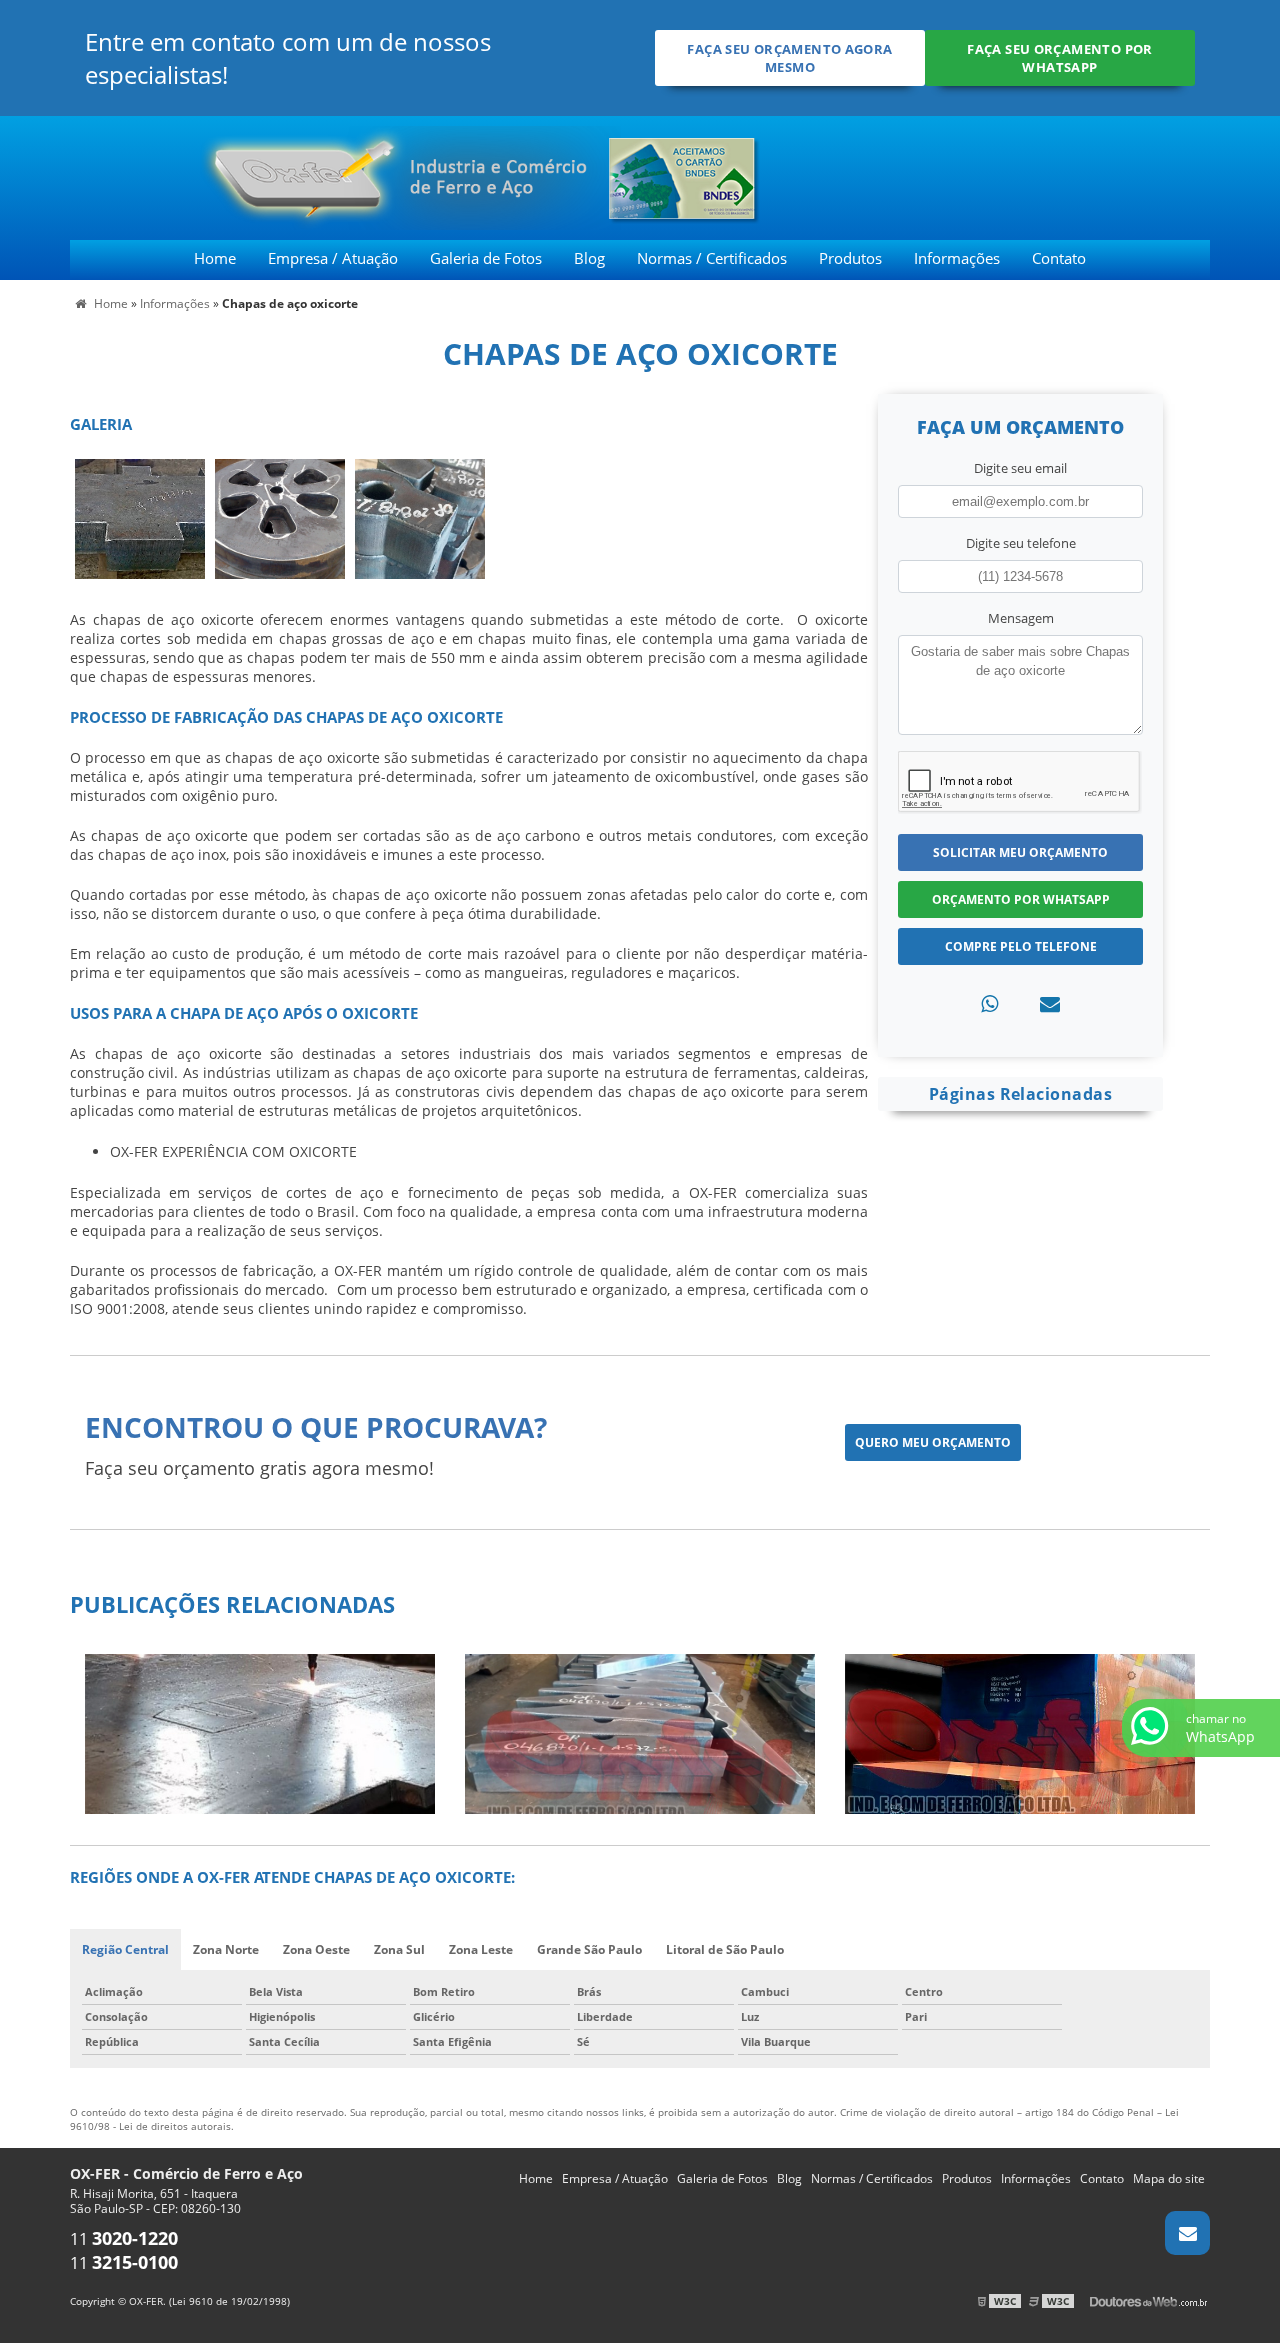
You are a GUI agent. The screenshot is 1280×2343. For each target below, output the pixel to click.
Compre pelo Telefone (1021, 946)
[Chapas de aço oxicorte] (140, 517)
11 (124, 2239)
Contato (1059, 258)
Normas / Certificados (712, 258)
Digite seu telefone (1021, 543)
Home (215, 258)
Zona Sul (399, 1949)
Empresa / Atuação (333, 258)
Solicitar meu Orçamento (1020, 852)
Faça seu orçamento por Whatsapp (1059, 58)
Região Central (125, 1949)
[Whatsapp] (989, 1003)
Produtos (850, 258)
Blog (589, 258)
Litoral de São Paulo (725, 1949)
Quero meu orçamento (933, 1442)
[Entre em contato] (1050, 1003)
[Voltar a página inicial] (282, 176)
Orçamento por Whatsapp (1021, 899)
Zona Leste (481, 1949)
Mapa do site (1169, 2178)
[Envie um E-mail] (1187, 2233)
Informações (957, 258)
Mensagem (1021, 618)
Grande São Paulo (589, 1949)
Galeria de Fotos (486, 258)
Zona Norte (226, 1949)
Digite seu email (1020, 468)
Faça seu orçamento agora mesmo (789, 58)
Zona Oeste (316, 1949)
